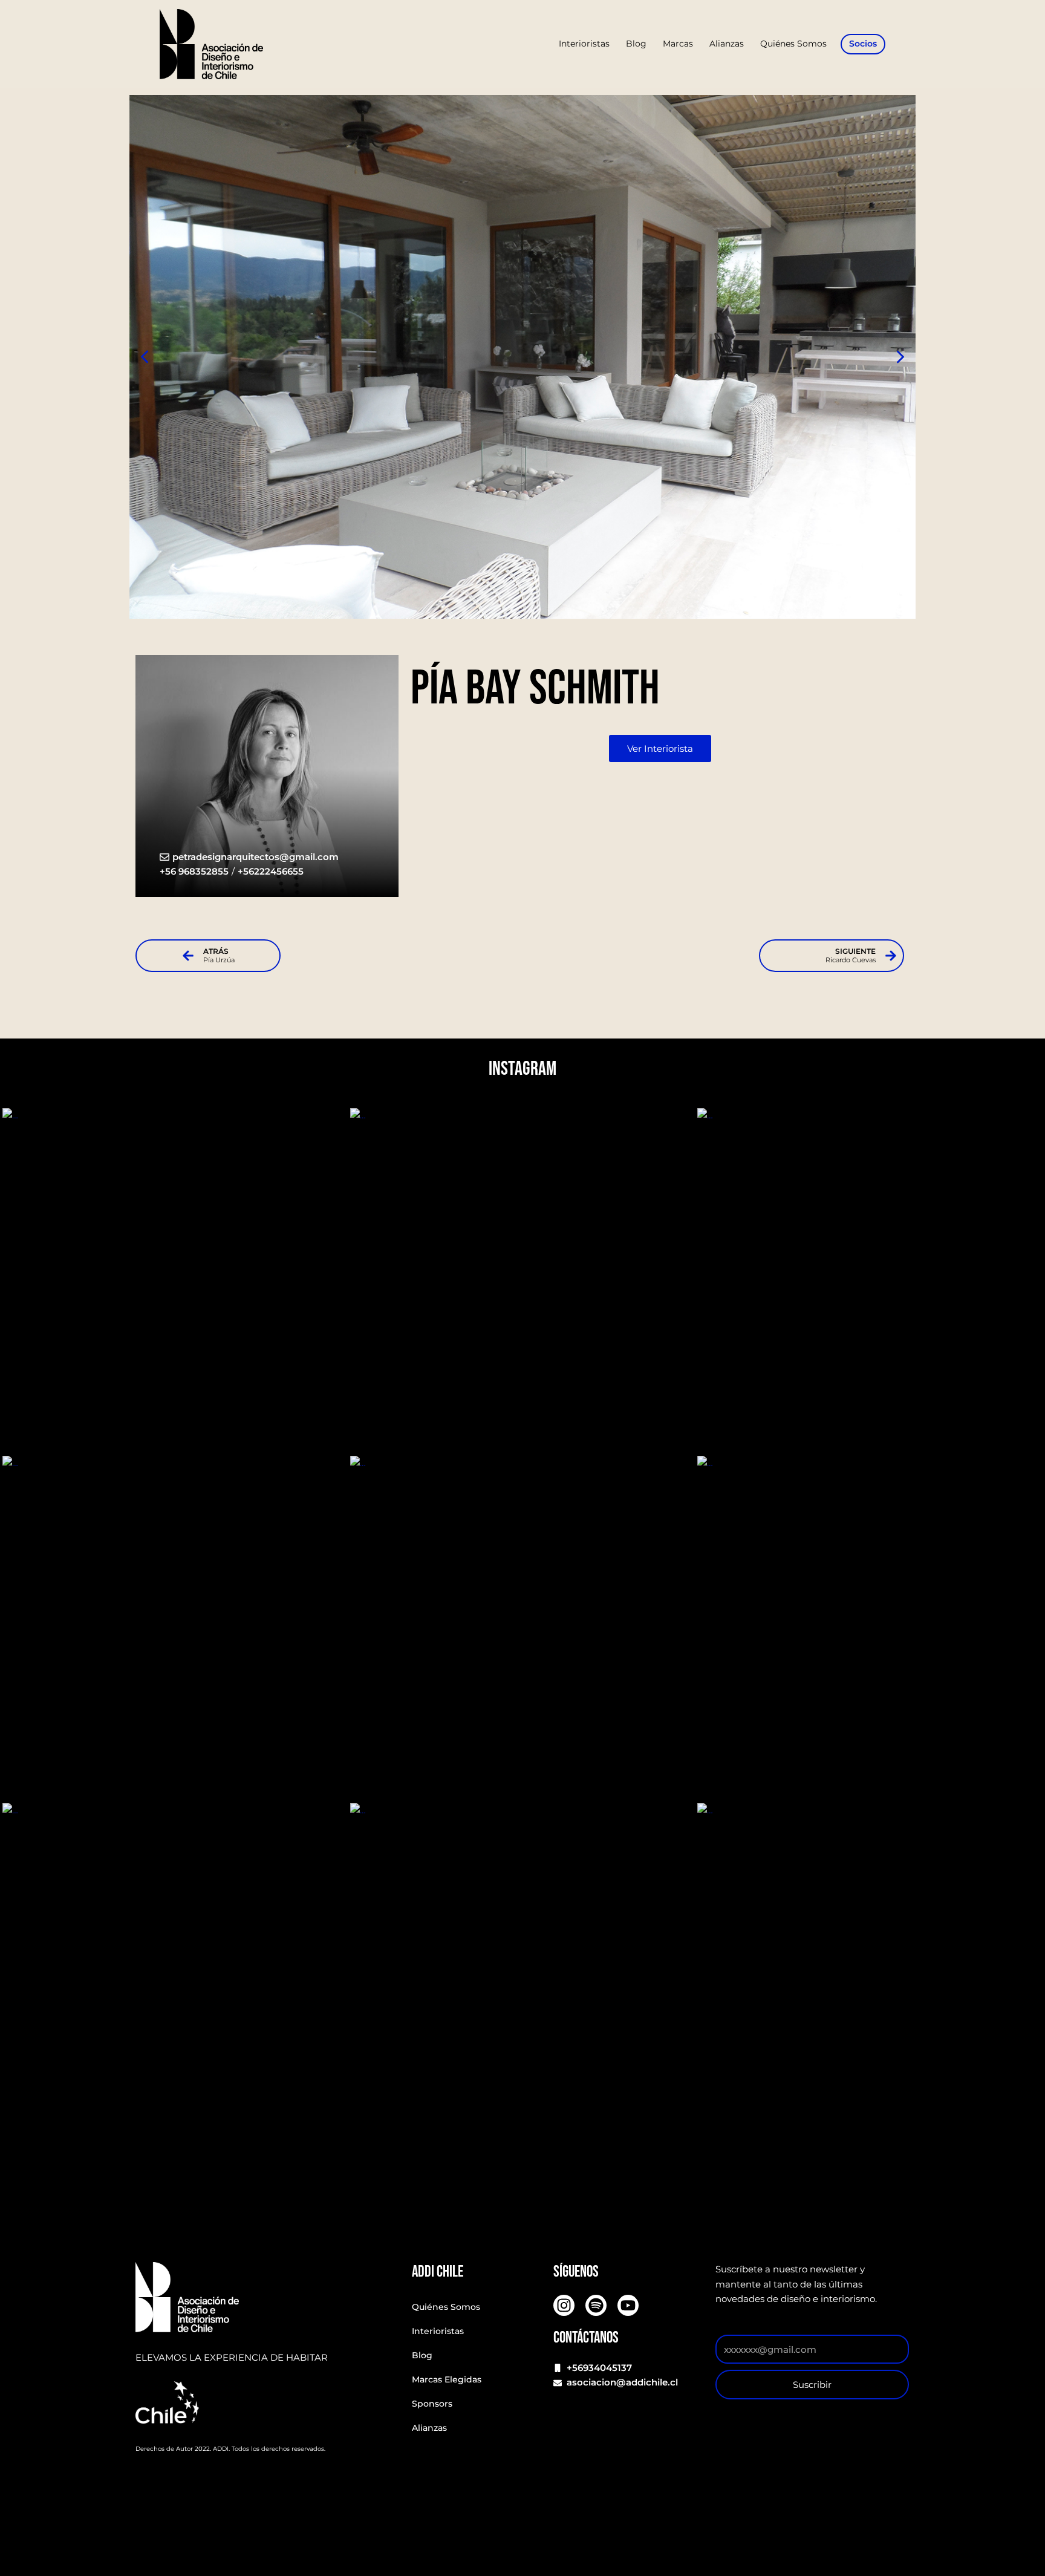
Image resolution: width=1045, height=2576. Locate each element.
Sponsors (432, 2404)
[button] (900, 357)
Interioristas (438, 2331)
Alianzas (429, 2428)
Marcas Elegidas (447, 2379)
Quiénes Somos (446, 2307)
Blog (422, 2355)
